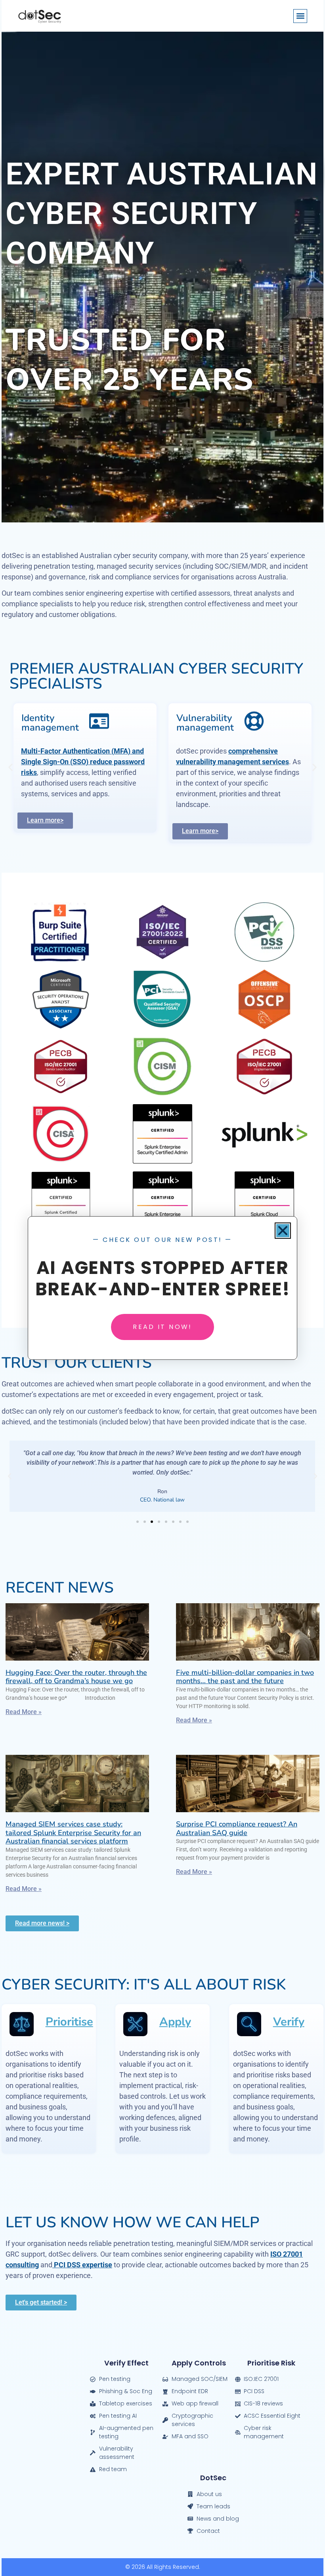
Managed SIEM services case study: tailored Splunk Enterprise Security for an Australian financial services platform (73, 1833)
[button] (300, 16)
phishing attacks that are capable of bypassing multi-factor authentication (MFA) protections (239, 783)
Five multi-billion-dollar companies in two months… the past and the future (245, 1677)
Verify (289, 2022)
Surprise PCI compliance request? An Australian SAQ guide (237, 1828)
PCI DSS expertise (82, 2265)
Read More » (24, 1712)
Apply (175, 2022)
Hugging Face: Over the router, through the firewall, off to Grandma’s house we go (76, 1677)
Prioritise (69, 2022)
